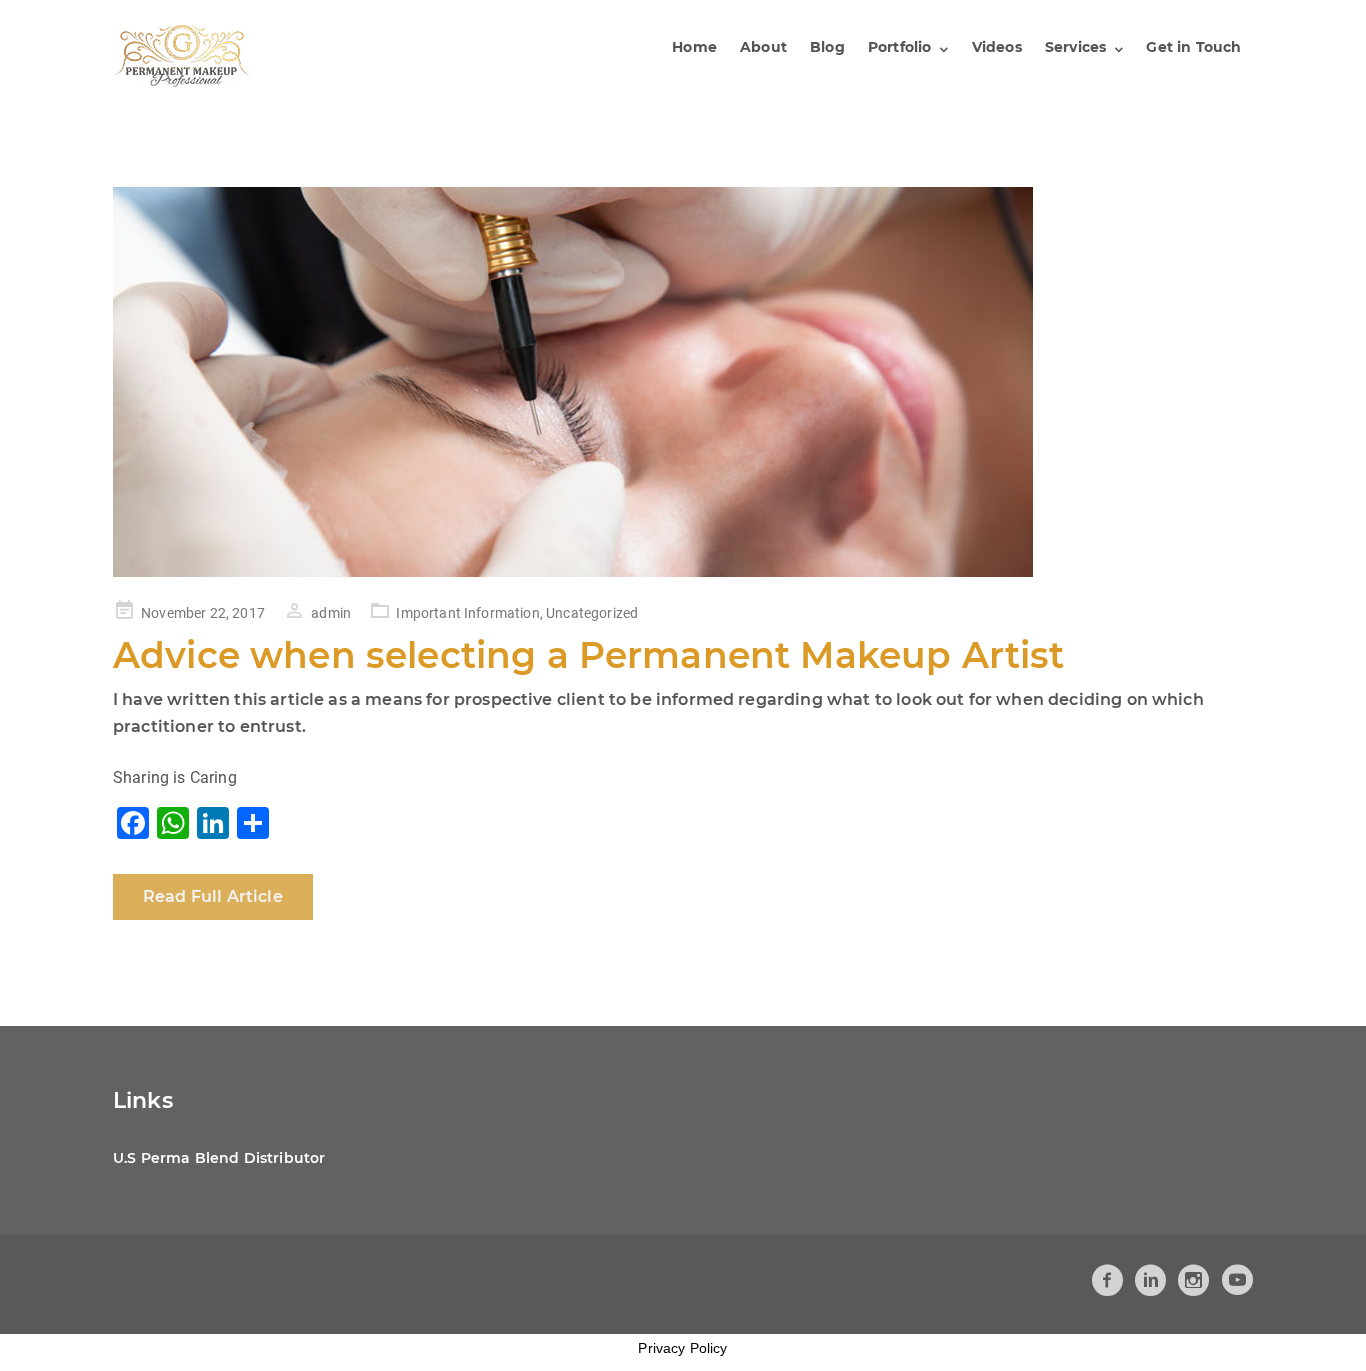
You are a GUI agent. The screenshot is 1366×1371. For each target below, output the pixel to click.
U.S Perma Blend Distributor (219, 1158)
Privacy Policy (682, 1348)
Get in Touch (1193, 47)
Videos (997, 47)
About (763, 47)
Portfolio (899, 47)
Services (1075, 47)
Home (694, 47)
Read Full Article (213, 896)
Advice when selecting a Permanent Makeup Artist (589, 655)
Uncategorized (592, 613)
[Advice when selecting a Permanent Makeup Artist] (683, 382)
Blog (827, 47)
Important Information (467, 613)
